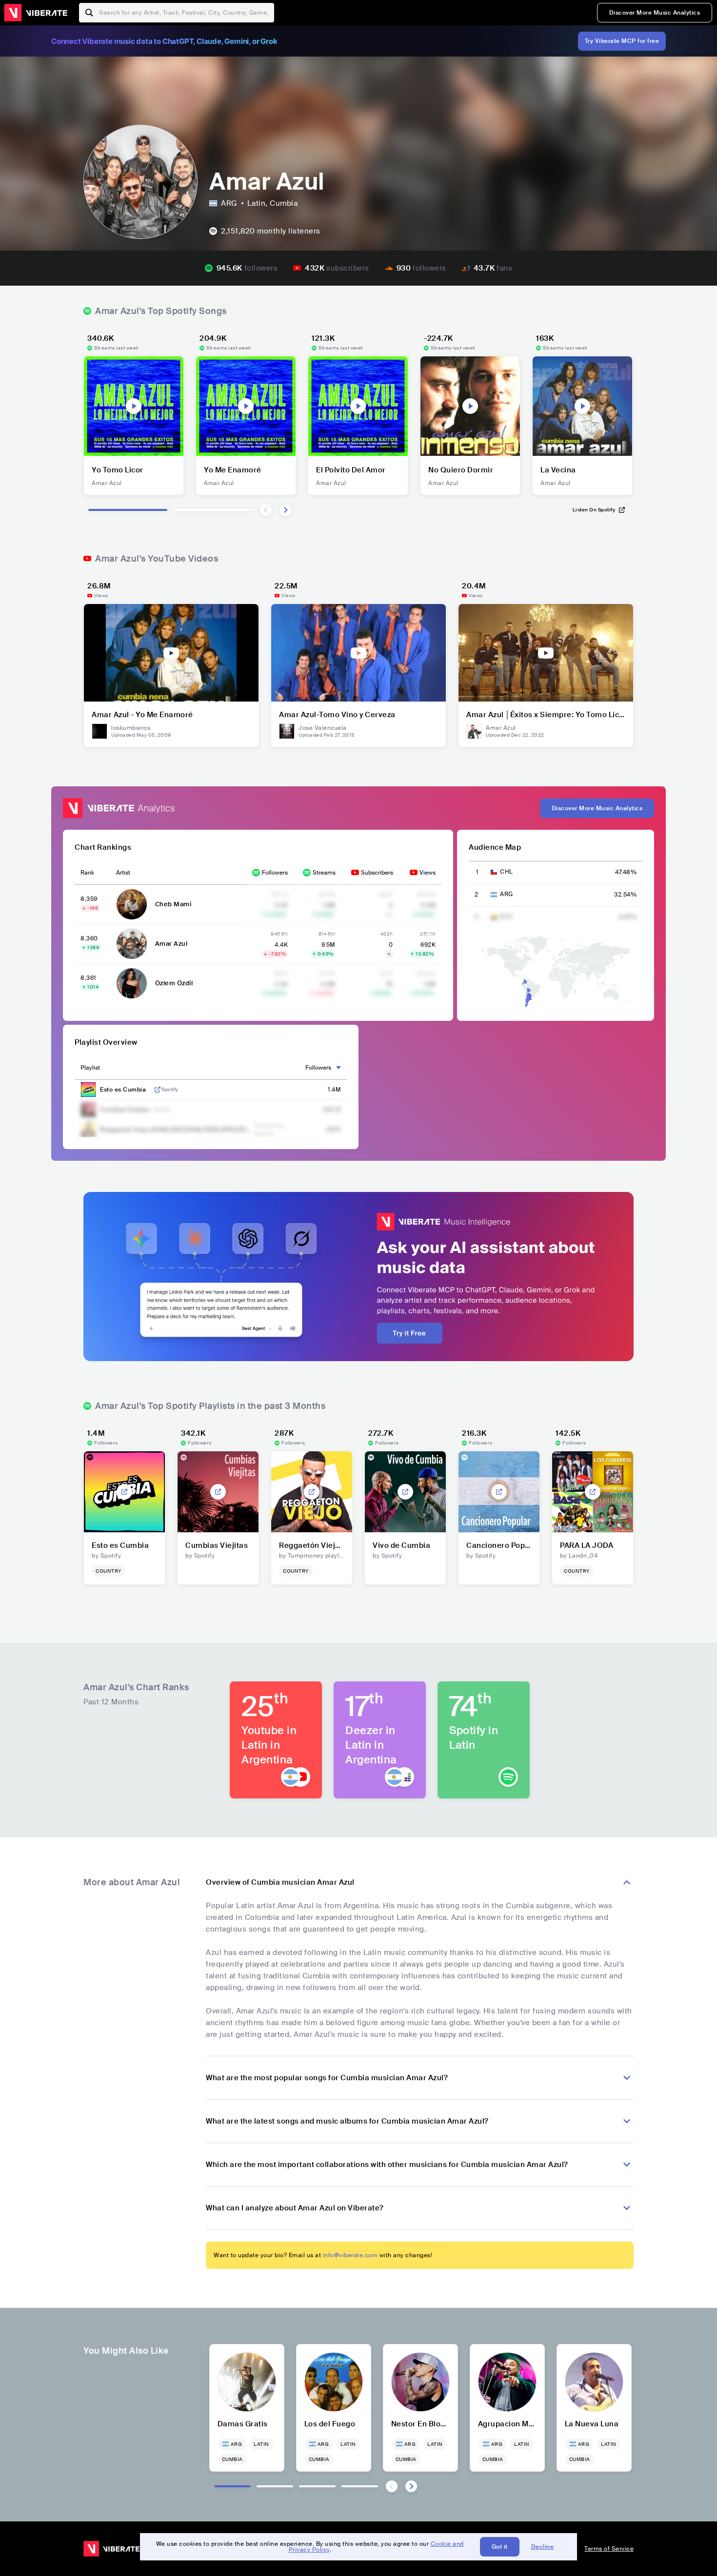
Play (134, 406)
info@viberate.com (350, 2255)
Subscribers (377, 873)
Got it (500, 2547)
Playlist (90, 1068)
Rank (87, 873)
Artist (123, 873)
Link (158, 1090)
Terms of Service (609, 2549)
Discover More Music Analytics (655, 13)
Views (428, 873)
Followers (275, 873)
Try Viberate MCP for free (622, 41)
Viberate (36, 13)
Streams (324, 873)
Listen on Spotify (594, 510)
